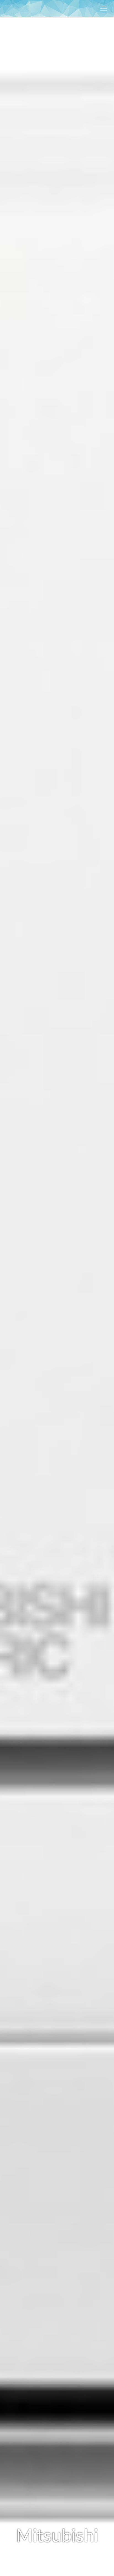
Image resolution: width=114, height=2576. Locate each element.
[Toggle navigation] (103, 8)
